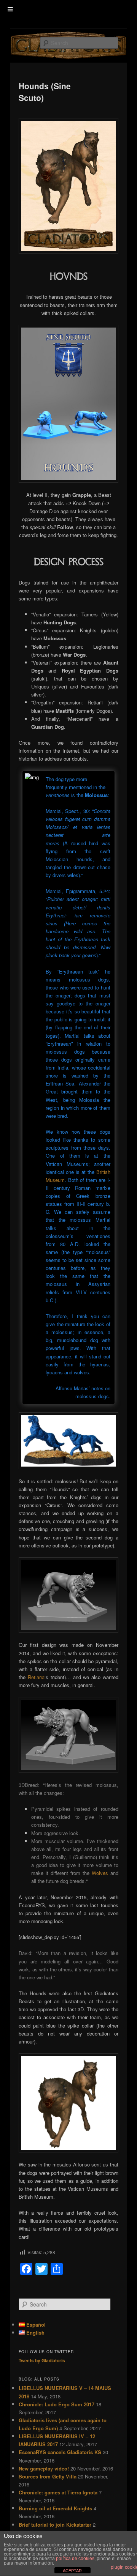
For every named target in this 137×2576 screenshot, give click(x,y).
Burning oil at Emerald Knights (55, 2508)
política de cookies (75, 2559)
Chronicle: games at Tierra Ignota (58, 2492)
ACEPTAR (72, 2571)
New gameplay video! (44, 2468)
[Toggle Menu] (10, 9)
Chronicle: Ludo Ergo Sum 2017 (57, 2404)
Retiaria (36, 1677)
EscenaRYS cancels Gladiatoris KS (60, 2452)
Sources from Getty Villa (48, 2476)
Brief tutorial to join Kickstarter (55, 2525)
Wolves (100, 1873)
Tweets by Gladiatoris (42, 2360)
